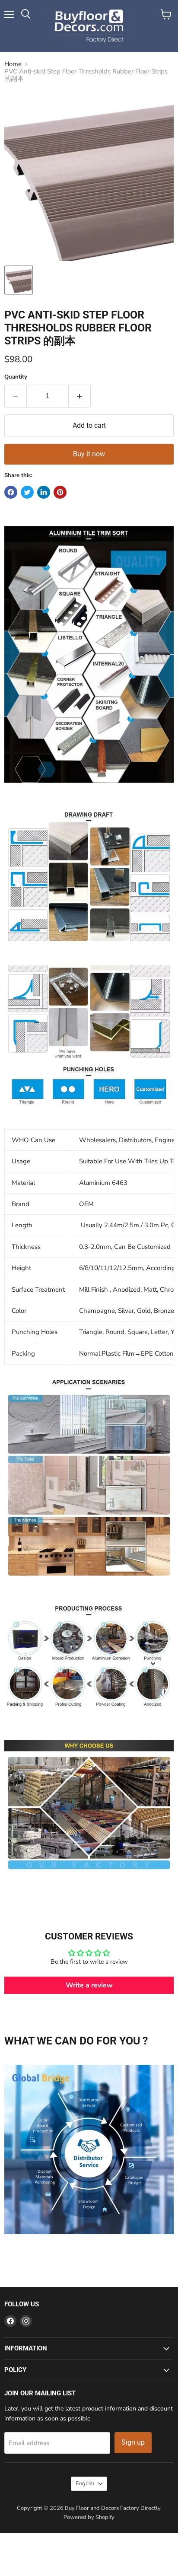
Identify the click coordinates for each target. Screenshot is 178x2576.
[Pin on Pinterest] (60, 492)
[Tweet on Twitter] (27, 492)
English (85, 2484)
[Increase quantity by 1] (80, 396)
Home (13, 64)
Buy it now (89, 454)
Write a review (89, 1985)
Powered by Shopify (89, 2517)
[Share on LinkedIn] (44, 492)
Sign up (133, 2442)
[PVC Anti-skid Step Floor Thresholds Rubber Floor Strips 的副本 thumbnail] (19, 280)
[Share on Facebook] (11, 492)
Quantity (16, 377)
